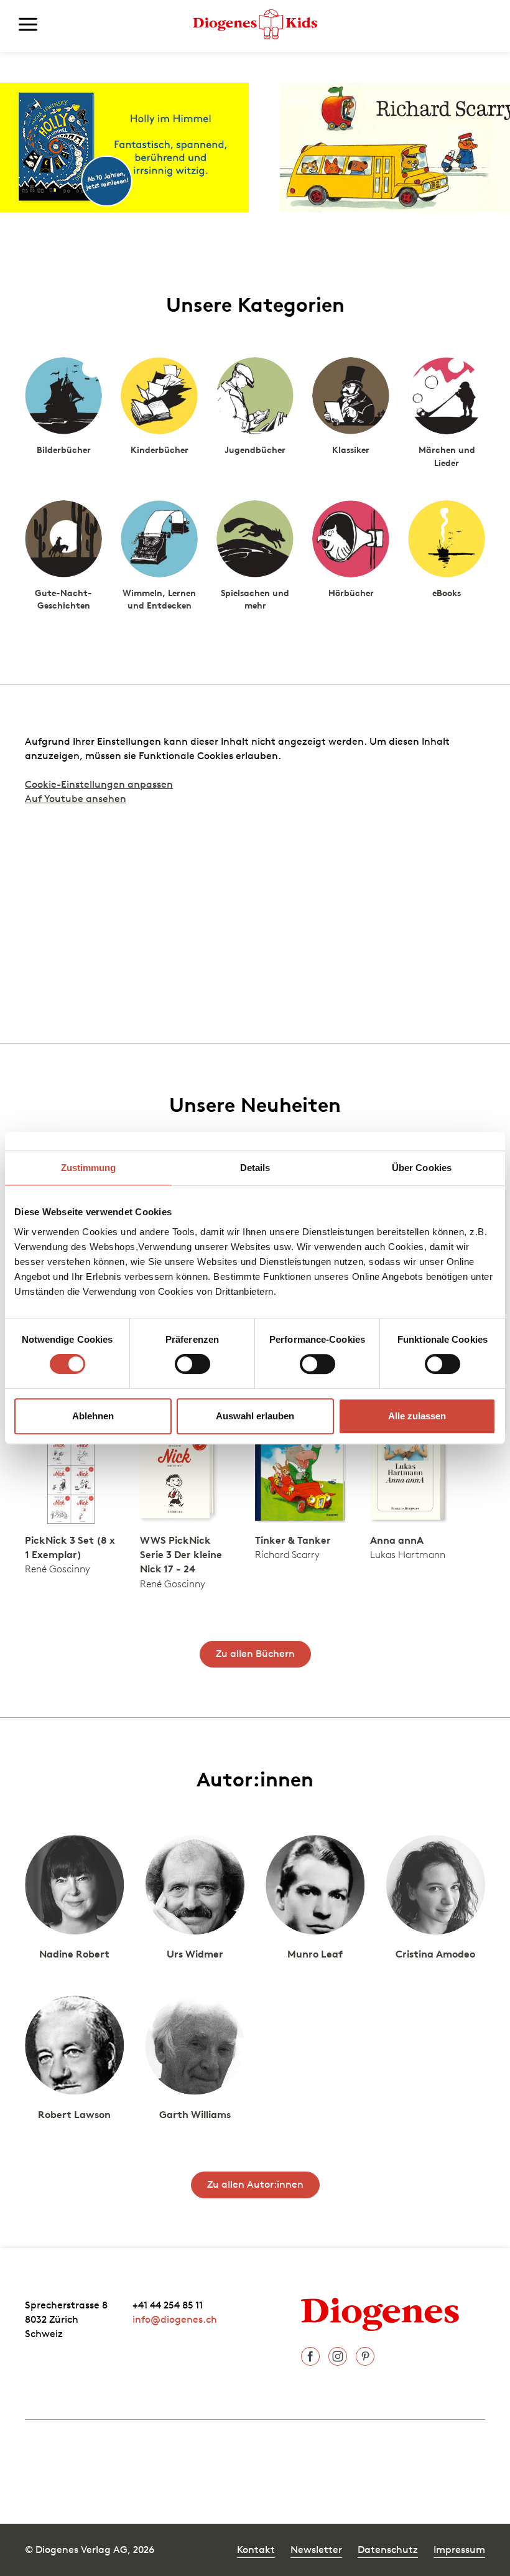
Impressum (459, 2549)
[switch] (192, 1364)
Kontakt (256, 2549)
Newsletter (316, 2549)
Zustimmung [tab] (89, 1168)
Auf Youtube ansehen (76, 798)
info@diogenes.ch (175, 2319)
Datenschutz (388, 2549)
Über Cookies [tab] (422, 1168)
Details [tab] (255, 1168)
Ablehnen (93, 1416)
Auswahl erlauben (255, 1416)
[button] (479, 147)
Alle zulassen (417, 1416)
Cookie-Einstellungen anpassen (99, 784)
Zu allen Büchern (255, 1653)
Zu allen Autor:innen (255, 2184)
